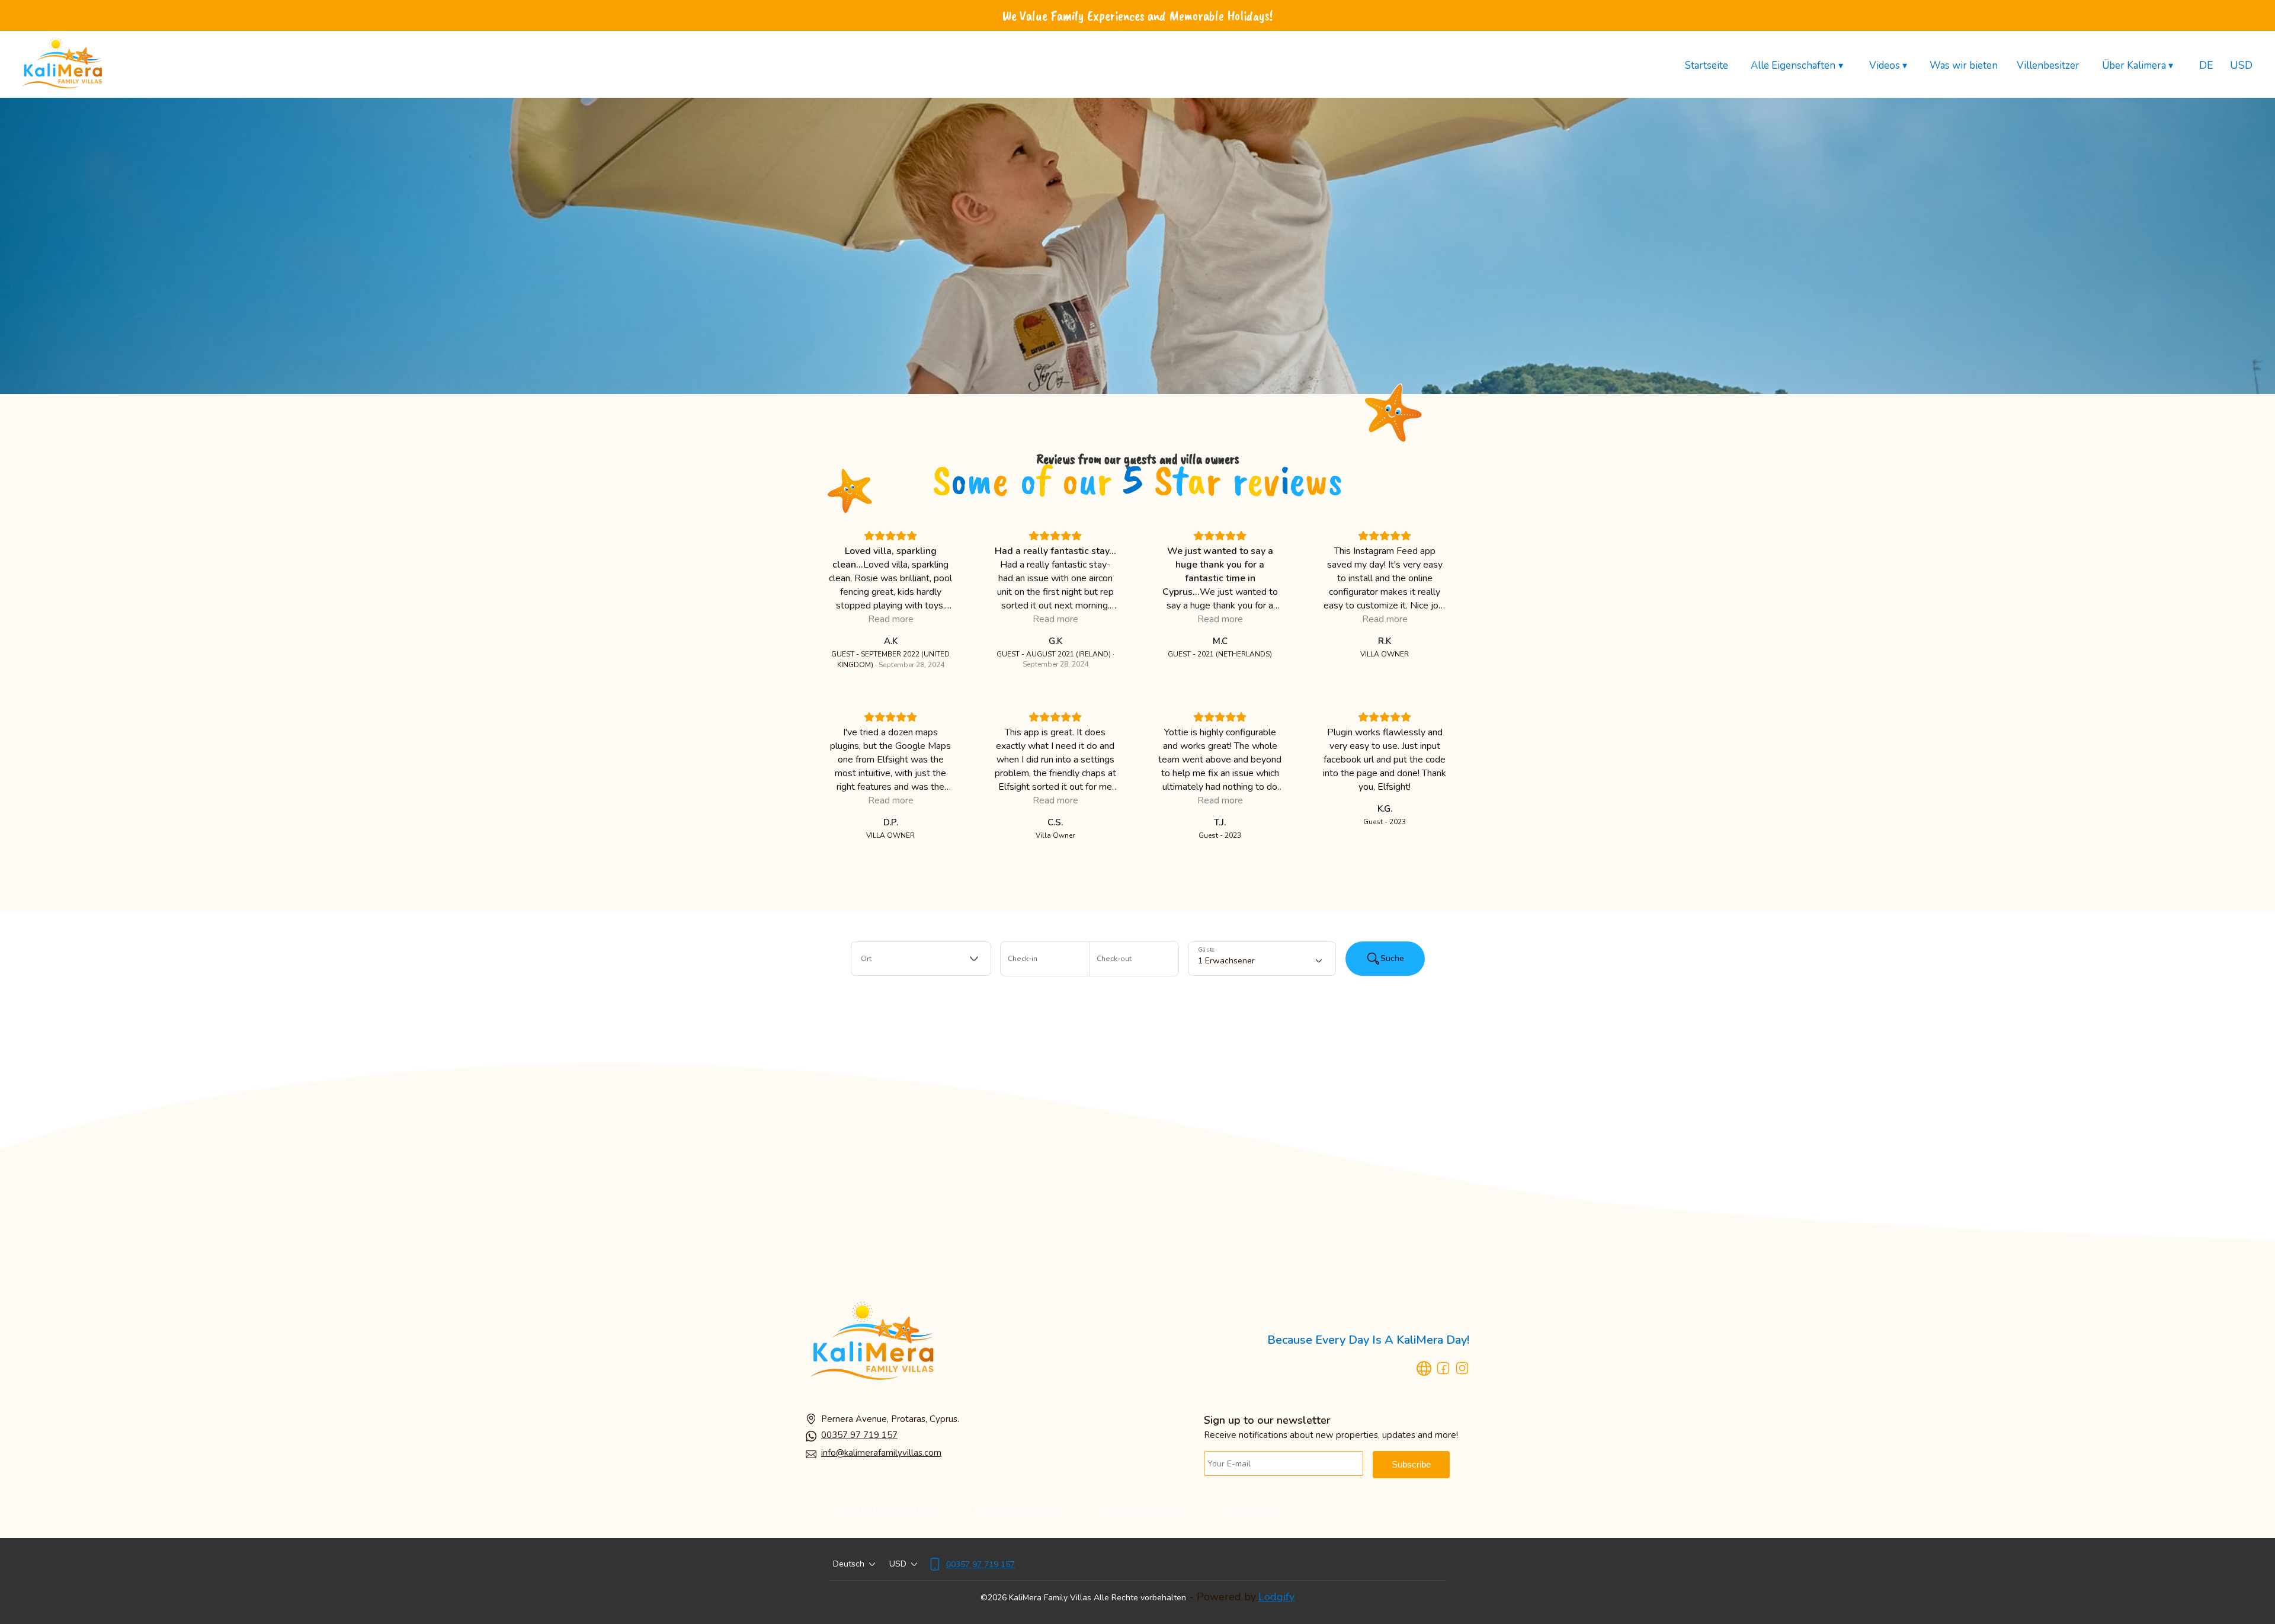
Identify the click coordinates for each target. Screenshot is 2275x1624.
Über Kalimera (2138, 66)
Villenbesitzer (2048, 65)
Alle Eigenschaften (1797, 66)
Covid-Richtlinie (1255, 1511)
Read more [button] (891, 619)
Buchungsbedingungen (1018, 1511)
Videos (1888, 66)
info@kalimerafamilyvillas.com (881, 1453)
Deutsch (849, 1564)
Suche (1392, 958)
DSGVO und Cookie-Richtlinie (885, 1511)
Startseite (1707, 65)
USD (2241, 65)
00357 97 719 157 (859, 1435)
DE (2206, 65)
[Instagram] (1462, 1370)
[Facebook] (1443, 1370)
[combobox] (921, 959)
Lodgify (1276, 1597)
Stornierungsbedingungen (1143, 1511)
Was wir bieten (1964, 65)
